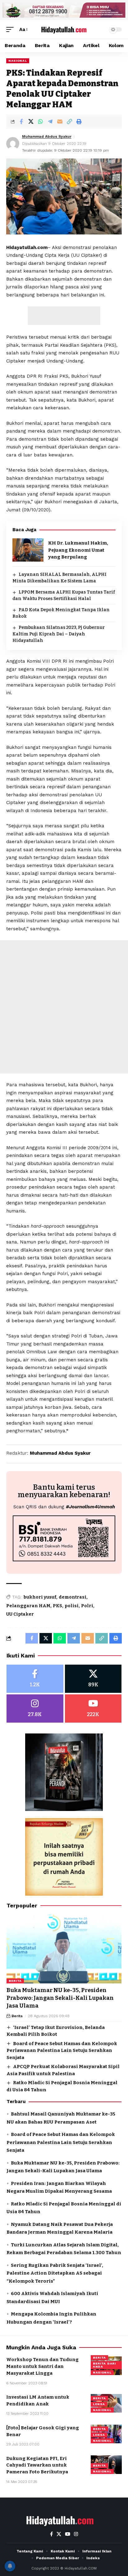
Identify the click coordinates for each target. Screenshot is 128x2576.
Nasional (18, 61)
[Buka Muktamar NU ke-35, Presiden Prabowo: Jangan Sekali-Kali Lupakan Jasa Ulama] (64, 1949)
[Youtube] (93, 1708)
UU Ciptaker (20, 1614)
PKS (57, 1606)
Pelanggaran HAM (28, 1606)
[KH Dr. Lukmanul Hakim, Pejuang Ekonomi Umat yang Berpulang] (28, 550)
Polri (87, 1606)
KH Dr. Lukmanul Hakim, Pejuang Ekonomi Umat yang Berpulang (78, 550)
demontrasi (73, 1597)
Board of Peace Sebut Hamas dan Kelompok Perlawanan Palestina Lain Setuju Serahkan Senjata (62, 2051)
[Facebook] (35, 1679)
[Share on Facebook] (21, 122)
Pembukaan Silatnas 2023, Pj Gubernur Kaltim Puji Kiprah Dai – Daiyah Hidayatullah (59, 634)
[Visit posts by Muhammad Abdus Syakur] (13, 144)
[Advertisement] (64, 316)
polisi (72, 1606)
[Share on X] (31, 122)
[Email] (60, 122)
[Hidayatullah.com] (64, 29)
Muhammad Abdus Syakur (47, 136)
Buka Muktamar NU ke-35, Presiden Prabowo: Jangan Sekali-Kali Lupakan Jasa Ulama (60, 1998)
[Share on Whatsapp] (40, 122)
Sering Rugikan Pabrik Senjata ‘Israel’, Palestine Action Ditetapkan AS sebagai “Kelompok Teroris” (55, 2273)
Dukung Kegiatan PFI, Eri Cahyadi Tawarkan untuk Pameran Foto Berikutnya (37, 2465)
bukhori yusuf (40, 1597)
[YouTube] (68, 2534)
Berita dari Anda (104, 2365)
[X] (93, 1679)
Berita (15, 1981)
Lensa (99, 2404)
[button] (11, 30)
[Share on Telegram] (50, 122)
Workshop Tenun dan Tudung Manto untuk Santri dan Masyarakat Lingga (42, 2366)
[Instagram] (35, 1708)
